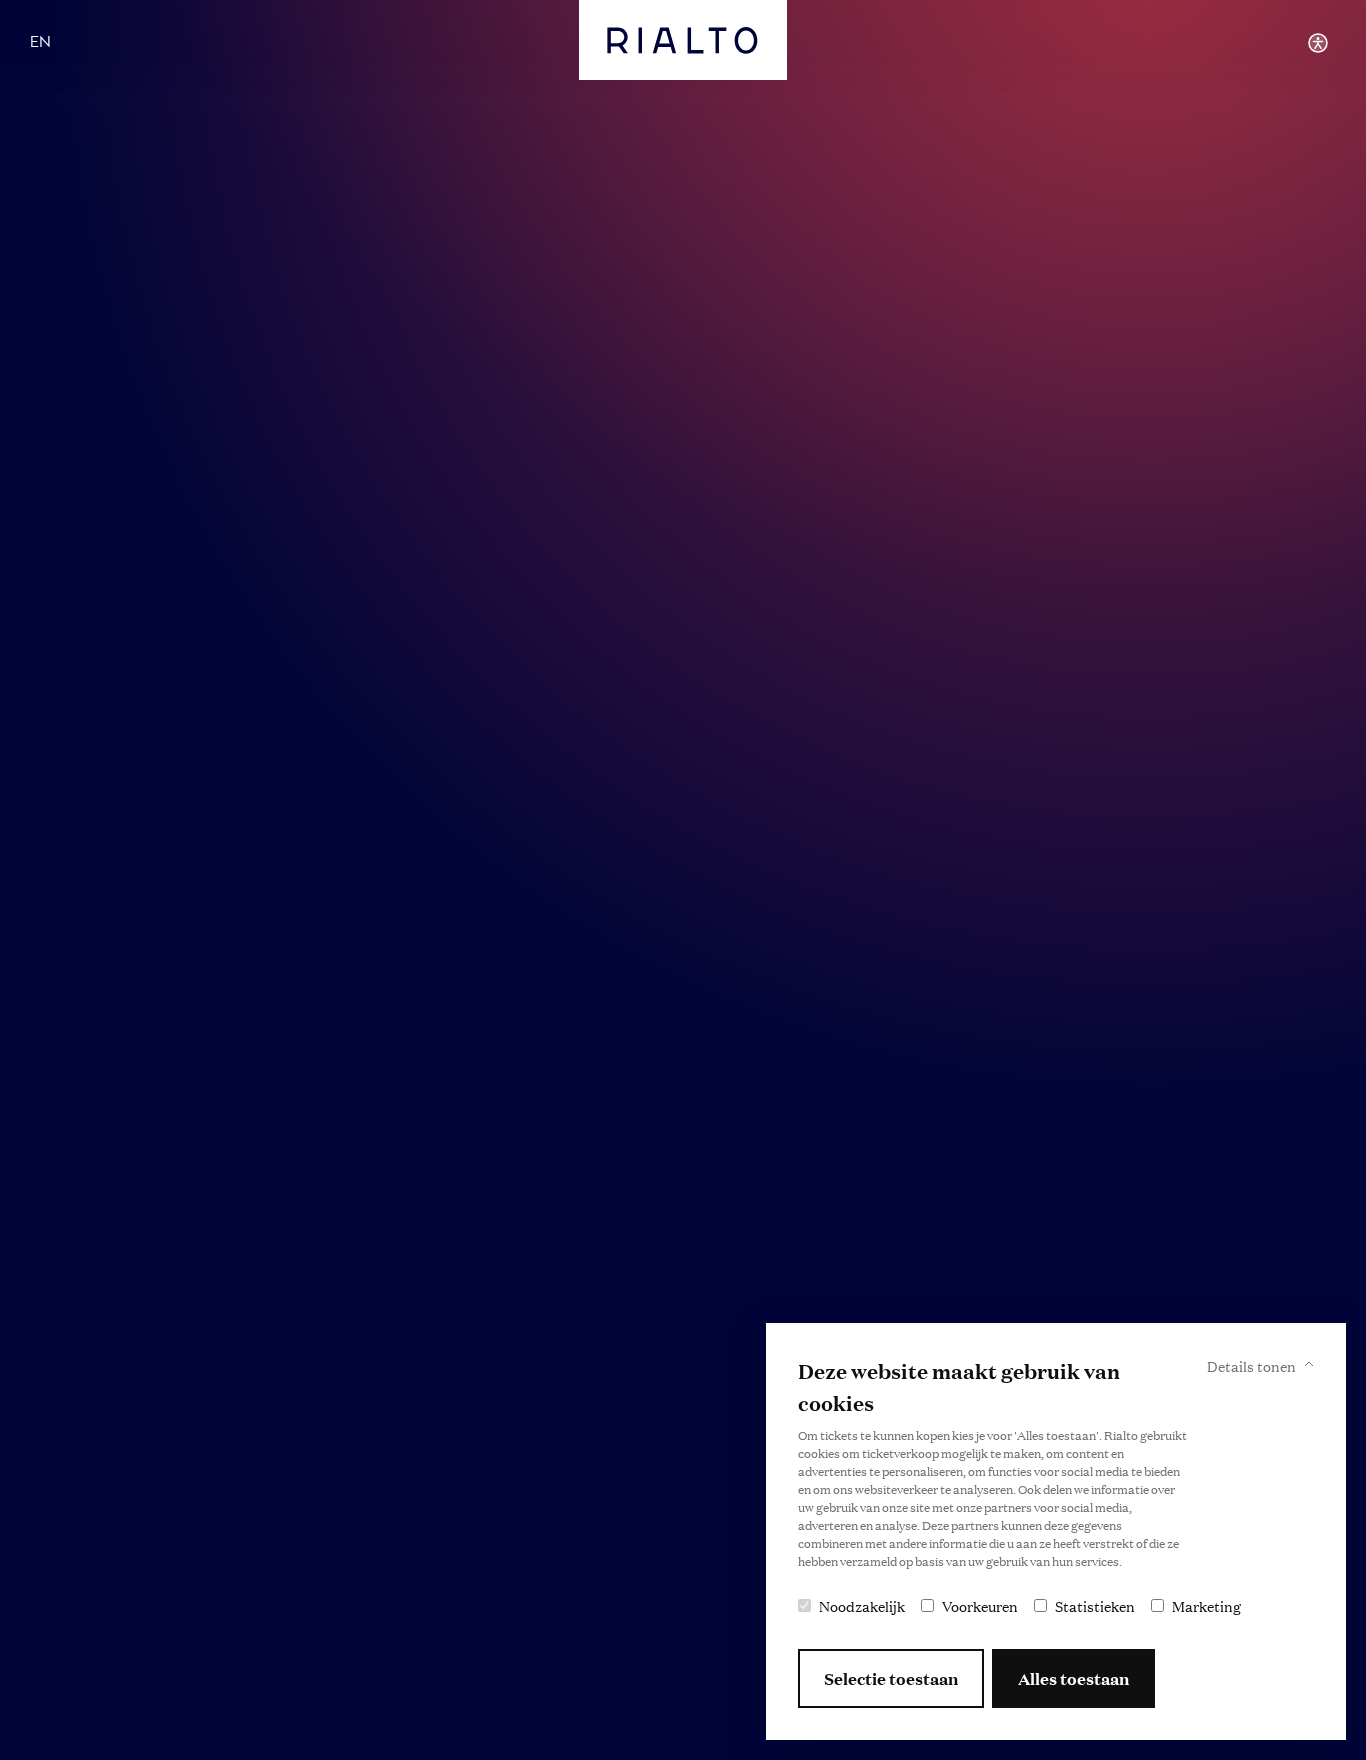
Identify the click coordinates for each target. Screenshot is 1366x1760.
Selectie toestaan (891, 1678)
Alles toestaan (1073, 1678)
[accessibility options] (1318, 43)
